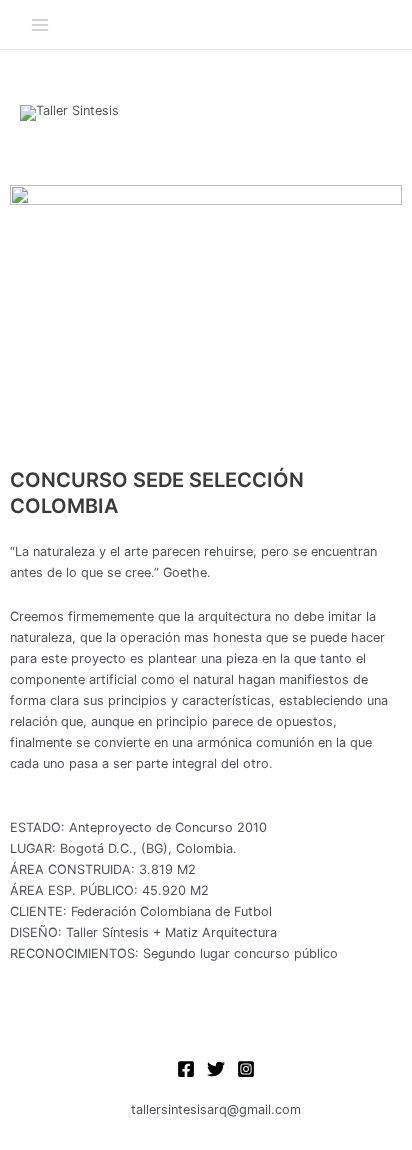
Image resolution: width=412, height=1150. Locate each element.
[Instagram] (246, 1069)
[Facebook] (186, 1069)
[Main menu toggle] (39, 24)
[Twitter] (216, 1069)
